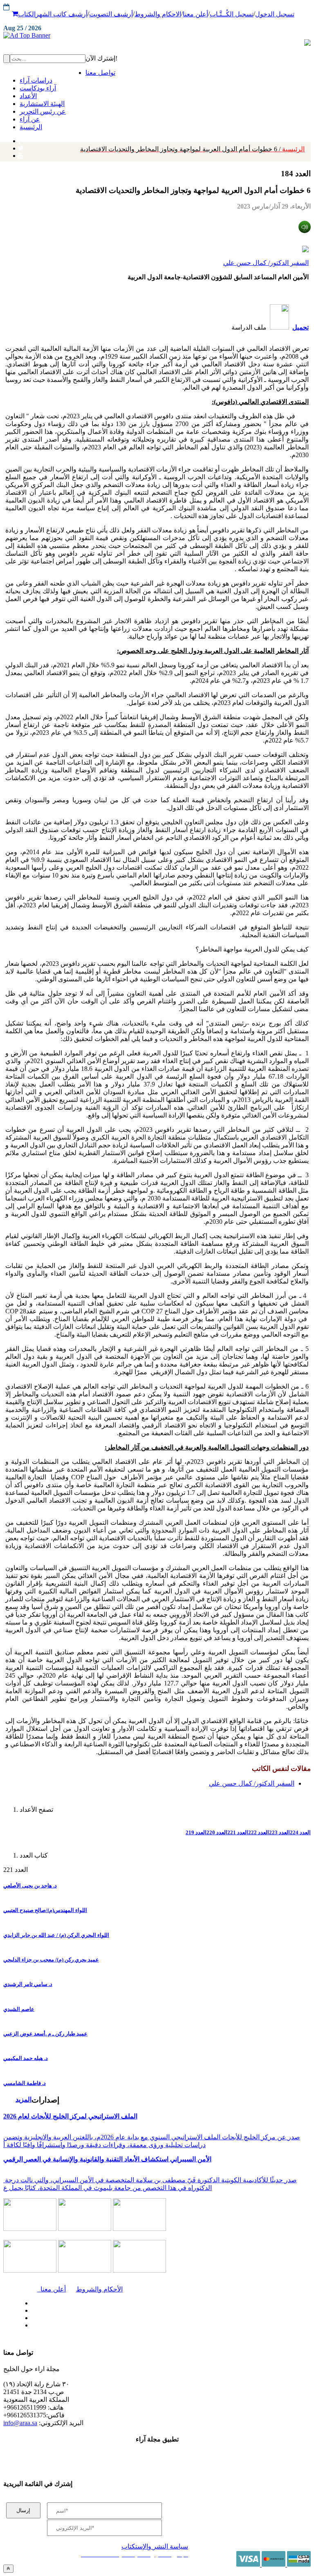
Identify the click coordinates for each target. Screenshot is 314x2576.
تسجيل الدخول (275, 14)
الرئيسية (192, 149)
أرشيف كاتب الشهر (62, 14)
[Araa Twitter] (21, 146)
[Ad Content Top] (157, 36)
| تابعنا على (97, 2326)
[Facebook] (19, 139)
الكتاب (27, 14)
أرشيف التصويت (111, 14)
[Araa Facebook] (31, 2301)
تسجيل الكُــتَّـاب (232, 14)
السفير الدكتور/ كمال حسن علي (266, 263)
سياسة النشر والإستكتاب (155, 2546)
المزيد (24, 2099)
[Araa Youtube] (20, 154)
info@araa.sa (20, 2423)
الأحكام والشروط (99, 2289)
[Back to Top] (8, 2568)
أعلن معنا (195, 14)
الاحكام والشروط (158, 14)
